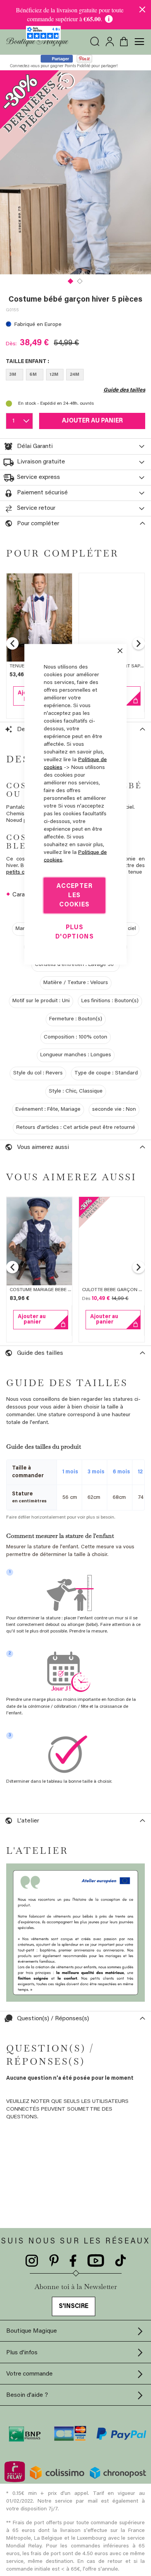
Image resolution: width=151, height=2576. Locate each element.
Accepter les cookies (75, 896)
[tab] (75, 446)
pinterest (54, 2261)
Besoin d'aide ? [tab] (27, 2395)
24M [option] (75, 375)
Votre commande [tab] (29, 2374)
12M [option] (54, 375)
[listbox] (75, 376)
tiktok (120, 2261)
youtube (96, 2261)
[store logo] (37, 42)
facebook (73, 2261)
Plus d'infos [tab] (22, 2353)
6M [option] (33, 375)
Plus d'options (75, 932)
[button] (71, 280)
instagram (32, 2261)
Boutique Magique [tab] (32, 2331)
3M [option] (13, 375)
